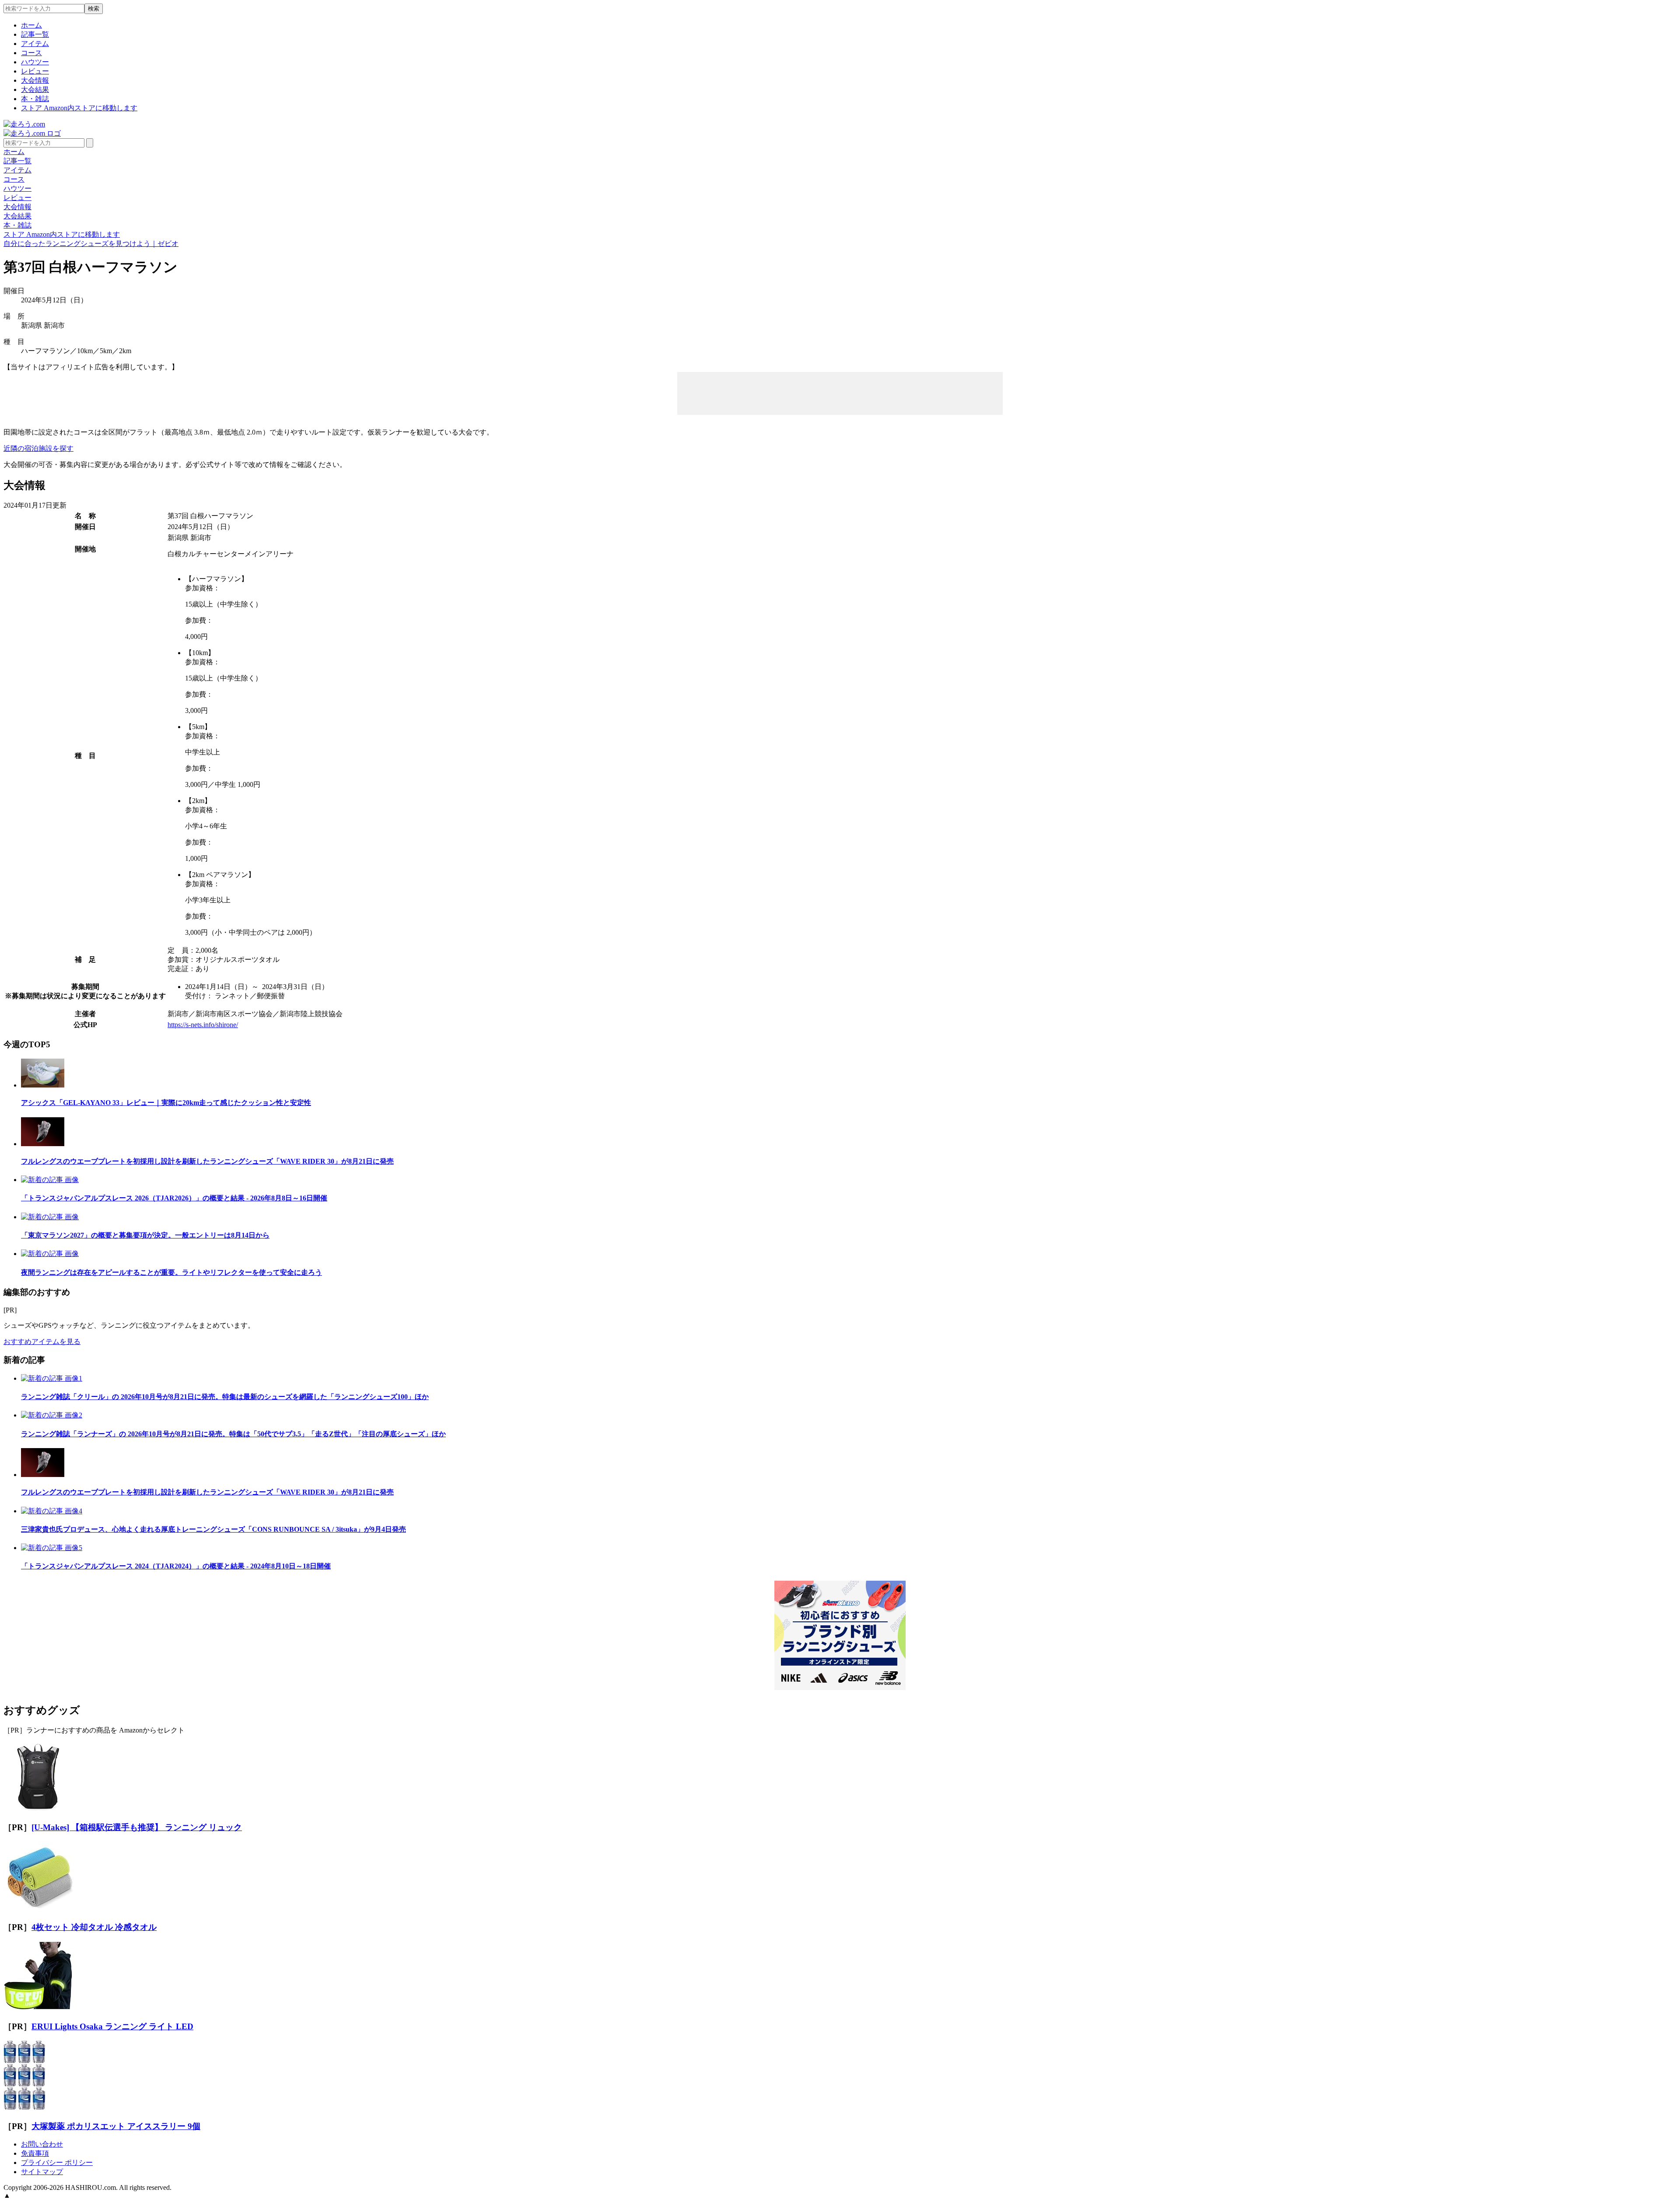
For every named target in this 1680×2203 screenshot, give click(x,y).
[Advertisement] (840, 393)
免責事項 (35, 2153)
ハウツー (35, 62)
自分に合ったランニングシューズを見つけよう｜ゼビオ (91, 244)
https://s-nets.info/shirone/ (203, 1025)
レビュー (35, 71)
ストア (79, 108)
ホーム (31, 25)
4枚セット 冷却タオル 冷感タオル (94, 1927)
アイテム (35, 44)
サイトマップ (42, 2172)
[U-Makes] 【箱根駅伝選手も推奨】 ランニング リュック (137, 1827)
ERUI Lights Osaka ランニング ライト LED (112, 2026)
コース (31, 53)
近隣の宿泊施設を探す (38, 448)
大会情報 (35, 80)
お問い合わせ (42, 2144)
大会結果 (35, 89)
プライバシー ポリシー (57, 2163)
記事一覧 (35, 34)
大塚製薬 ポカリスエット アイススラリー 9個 (116, 2126)
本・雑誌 (35, 99)
